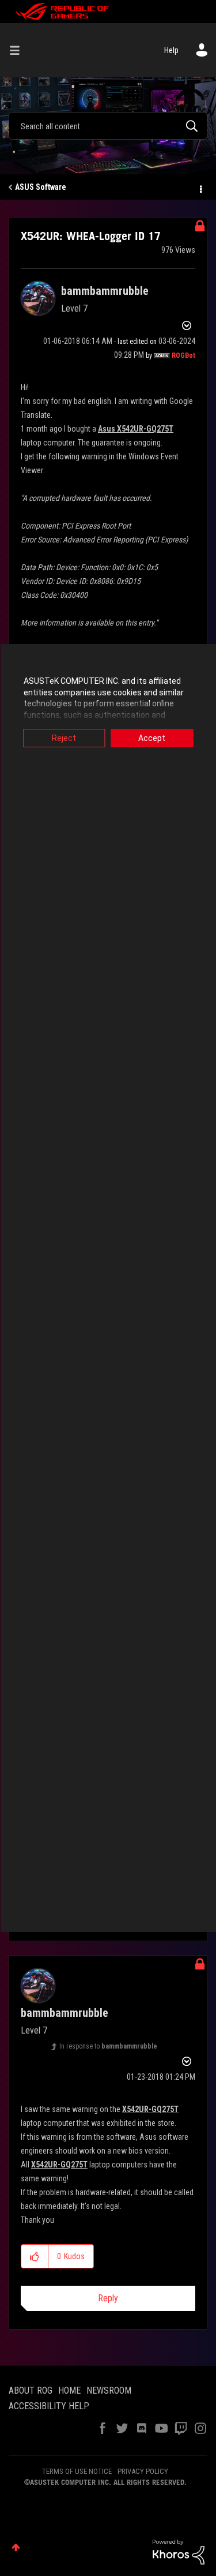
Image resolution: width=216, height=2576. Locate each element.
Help (171, 50)
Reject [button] (64, 738)
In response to (108, 2046)
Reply (108, 2298)
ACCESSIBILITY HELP (49, 2406)
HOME (69, 2390)
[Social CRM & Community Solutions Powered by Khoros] (179, 2551)
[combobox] (108, 126)
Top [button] (16, 2547)
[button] (35, 2256)
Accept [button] (152, 738)
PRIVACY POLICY (143, 2471)
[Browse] (19, 50)
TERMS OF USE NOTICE (77, 2471)
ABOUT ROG (31, 2390)
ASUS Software (41, 187)
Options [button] (200, 188)
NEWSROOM (109, 2390)
